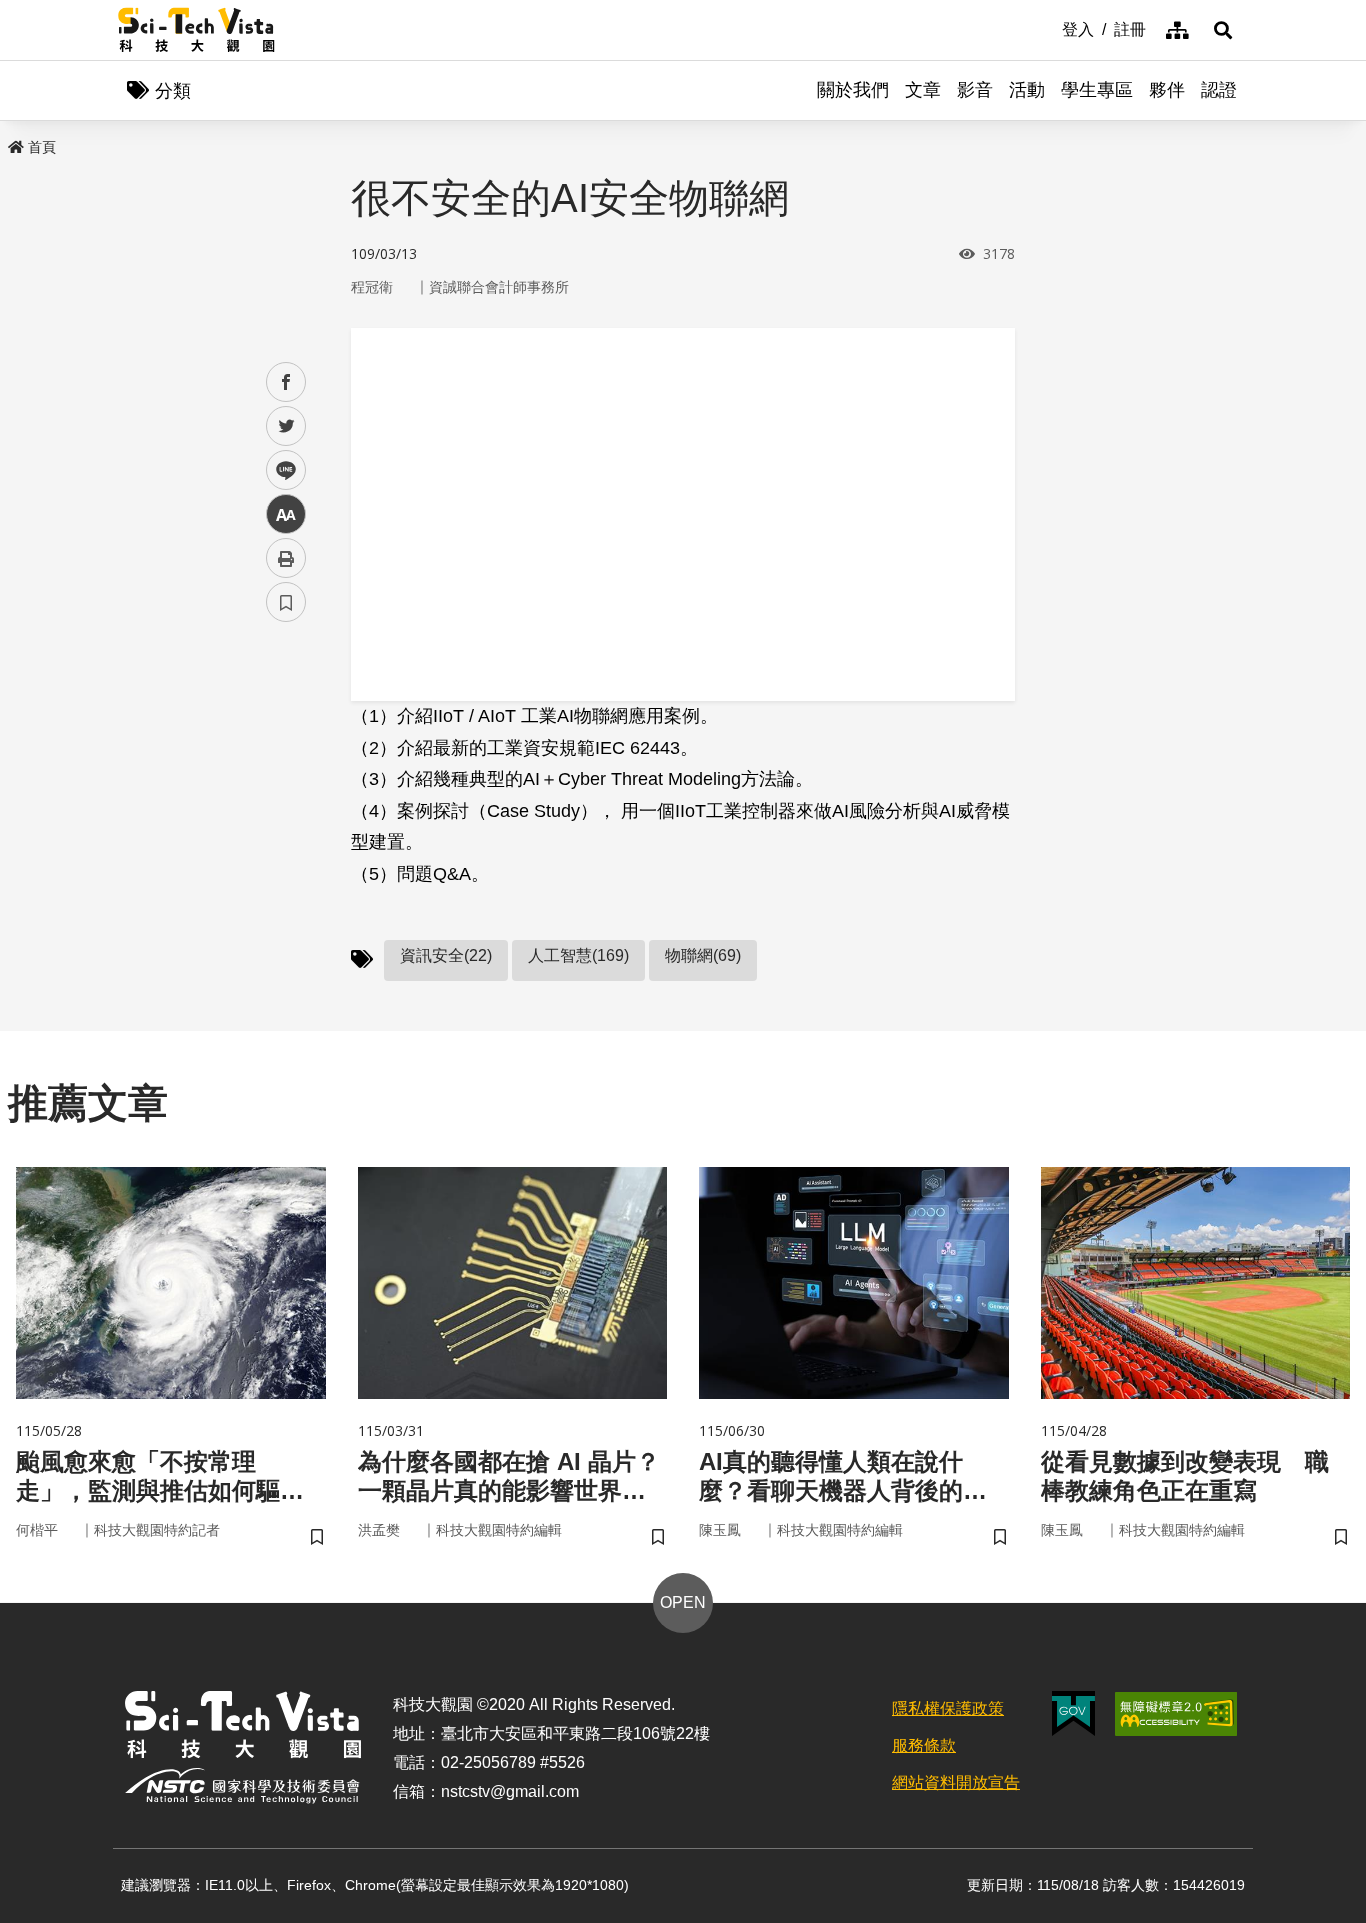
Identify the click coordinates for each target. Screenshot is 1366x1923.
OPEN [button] (683, 1602)
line (280, 470)
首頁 (42, 147)
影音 (975, 90)
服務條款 (924, 1745)
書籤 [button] (286, 602)
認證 (1219, 90)
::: (1048, 28)
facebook (286, 382)
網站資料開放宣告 (956, 1782)
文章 (923, 90)
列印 (286, 558)
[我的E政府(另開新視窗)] (1073, 1713)
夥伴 (1167, 90)
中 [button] (286, 514)
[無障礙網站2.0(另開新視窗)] (1176, 1714)
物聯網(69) (703, 955)
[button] (1223, 30)
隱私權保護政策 (948, 1708)
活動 (1027, 90)
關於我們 (853, 90)
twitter (286, 426)
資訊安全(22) (446, 955)
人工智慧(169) (578, 955)
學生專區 (1097, 90)
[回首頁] (196, 30)
